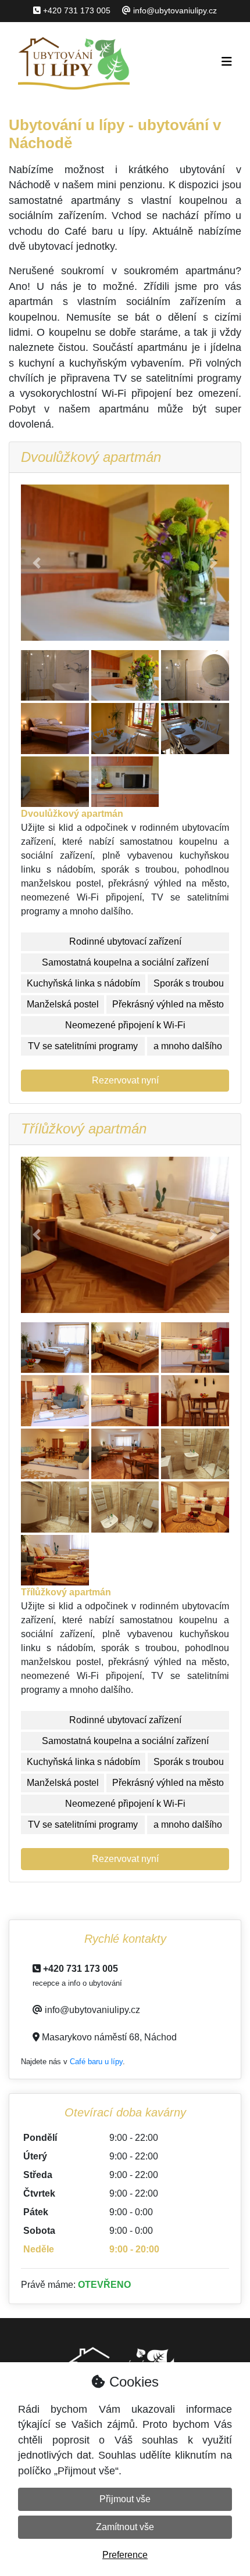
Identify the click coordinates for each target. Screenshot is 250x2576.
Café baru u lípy (96, 2062)
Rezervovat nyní (125, 1080)
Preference (125, 2555)
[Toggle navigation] (227, 62)
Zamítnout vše (125, 2527)
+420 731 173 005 (77, 10)
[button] (37, 563)
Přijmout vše (125, 2499)
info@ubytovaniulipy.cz (175, 10)
